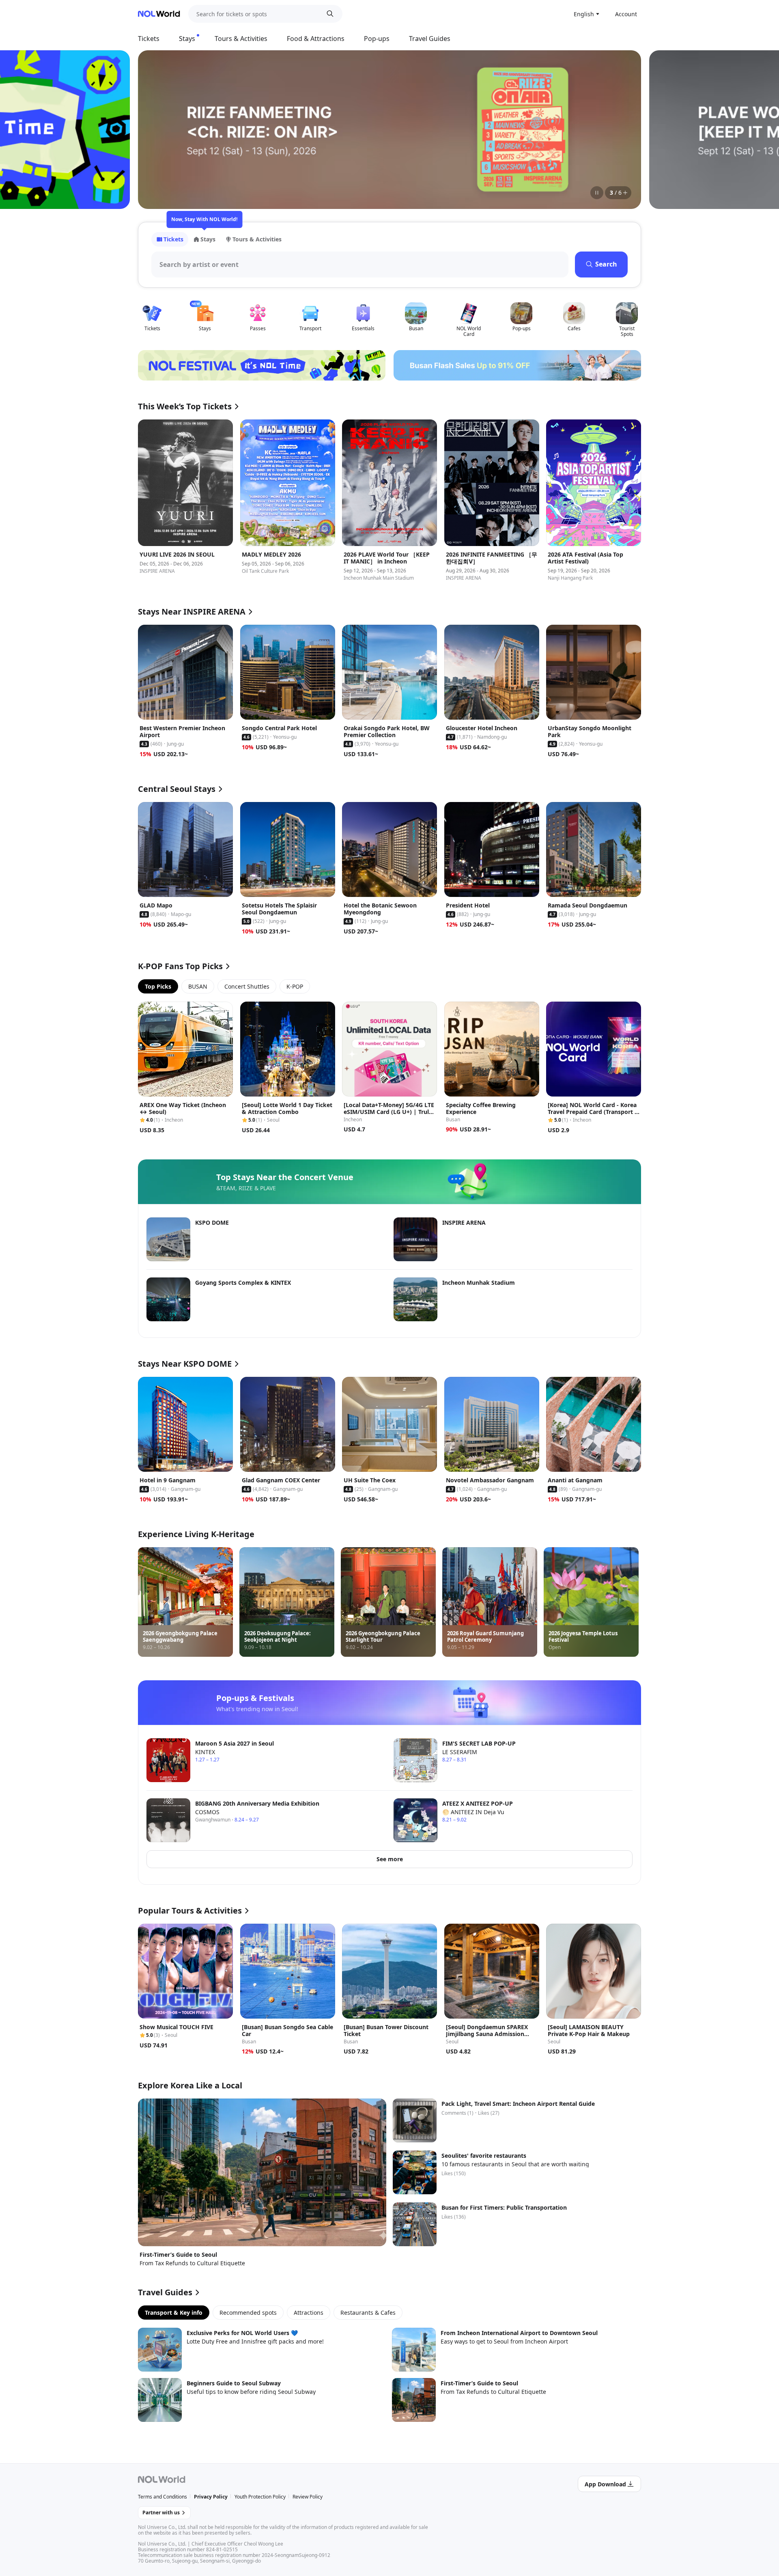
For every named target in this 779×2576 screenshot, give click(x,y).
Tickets (149, 39)
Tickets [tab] (173, 239)
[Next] (625, 129)
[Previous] (154, 129)
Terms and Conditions (162, 2497)
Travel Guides (430, 39)
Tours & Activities (241, 39)
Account (626, 14)
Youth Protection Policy (260, 2497)
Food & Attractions (316, 39)
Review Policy (308, 2497)
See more (390, 1859)
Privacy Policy (211, 2497)
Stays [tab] (208, 239)
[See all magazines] (625, 193)
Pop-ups (377, 39)
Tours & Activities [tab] (257, 239)
